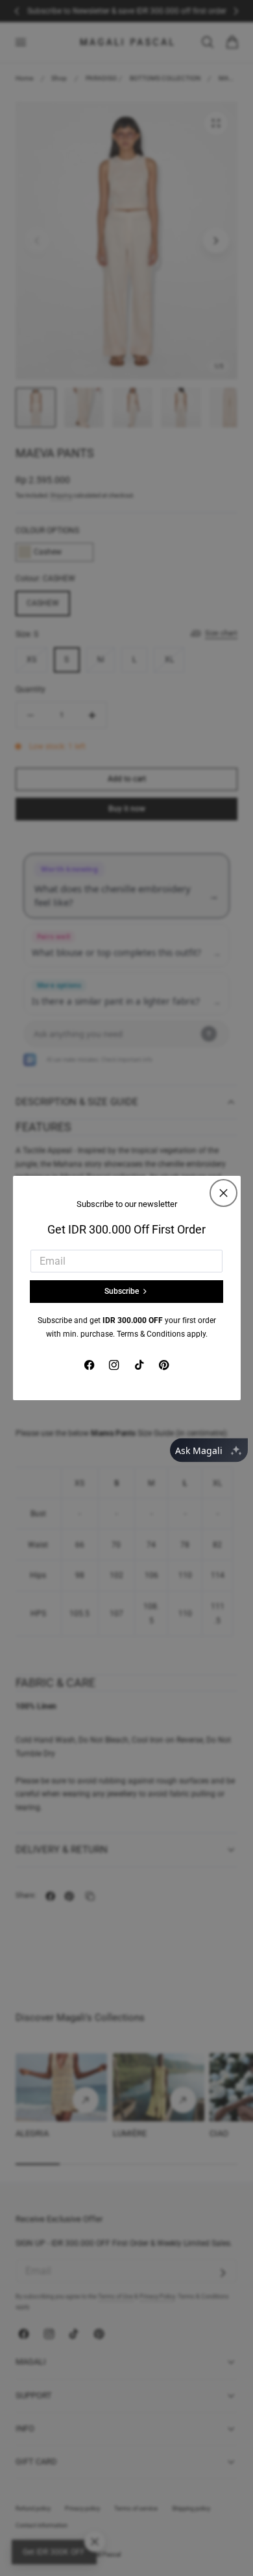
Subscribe (122, 1291)
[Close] (223, 1193)
